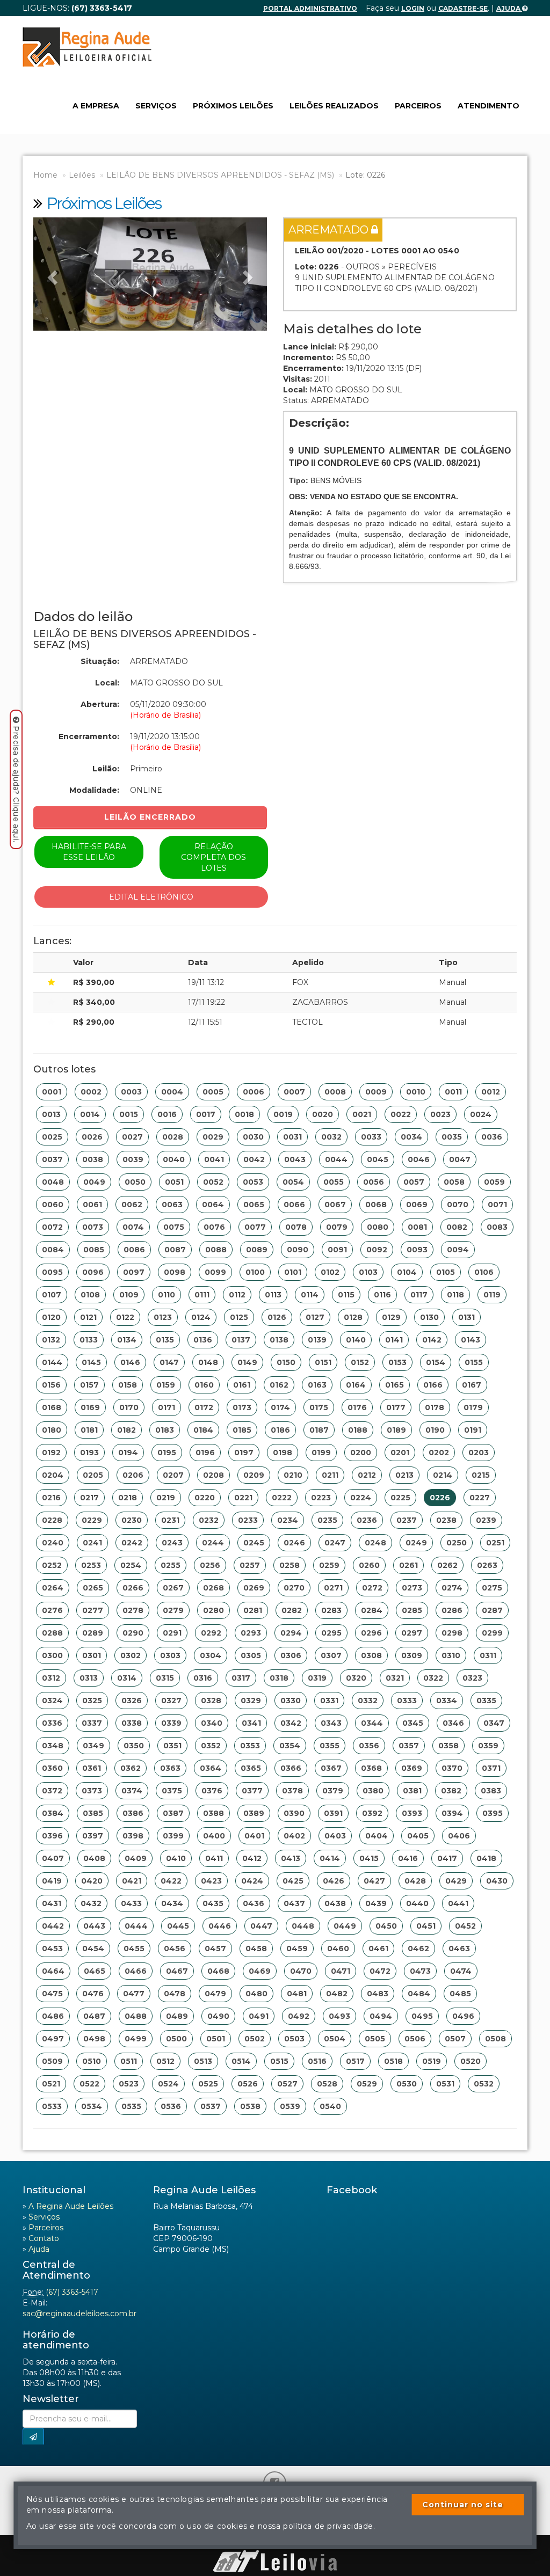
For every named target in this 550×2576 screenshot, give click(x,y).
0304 (211, 1655)
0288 (52, 1633)
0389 (254, 1813)
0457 (215, 1949)
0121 (88, 1317)
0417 (447, 1858)
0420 (92, 1881)
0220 (205, 1498)
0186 (280, 1430)
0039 (133, 1159)
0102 (330, 1272)
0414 (330, 1858)
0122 (125, 1317)
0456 (175, 1949)
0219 (166, 1498)
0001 (52, 1092)
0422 (171, 1881)
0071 (497, 1205)
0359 (488, 1746)
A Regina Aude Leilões (71, 2206)
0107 (52, 1295)
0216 (51, 1498)
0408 (94, 1858)
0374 (132, 1791)
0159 (166, 1385)
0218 (128, 1498)
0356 (369, 1746)
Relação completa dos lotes (214, 857)
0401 (254, 1836)
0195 (167, 1453)
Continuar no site (463, 2505)
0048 (53, 1182)
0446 (220, 1926)
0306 (291, 1655)
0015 (129, 1114)
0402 (294, 1836)
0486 (53, 2016)
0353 (250, 1746)
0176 (357, 1407)
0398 (133, 1836)
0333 (407, 1701)
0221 (243, 1498)
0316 (203, 1678)
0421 (132, 1881)
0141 (394, 1340)
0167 (472, 1385)
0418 (486, 1858)
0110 (167, 1295)
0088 (216, 1250)
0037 (52, 1159)
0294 (291, 1633)
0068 (376, 1205)
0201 (400, 1453)
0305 (251, 1655)
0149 (247, 1362)
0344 (372, 1723)
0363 (170, 1768)
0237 (407, 1520)
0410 (176, 1858)
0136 (203, 1340)
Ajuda (509, 8)
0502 (255, 2039)
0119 (492, 1295)
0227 (480, 1498)
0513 (203, 2061)
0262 (447, 1565)
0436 (254, 1903)
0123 (163, 1317)
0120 (51, 1317)
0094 (458, 1250)
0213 (404, 1475)
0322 (433, 1678)
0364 (211, 1768)
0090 (298, 1250)
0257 (250, 1565)
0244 (213, 1543)
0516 (317, 2061)
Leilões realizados (334, 106)
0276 (52, 1610)
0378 (292, 1791)
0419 (52, 1881)
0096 (93, 1272)
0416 (408, 1858)
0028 (173, 1137)
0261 (408, 1565)
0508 (495, 2039)
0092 (377, 1250)
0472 (380, 1971)
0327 (171, 1701)
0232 (209, 1520)
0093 (417, 1250)
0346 (453, 1723)
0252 (52, 1565)
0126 (277, 1317)
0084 (53, 1250)
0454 (93, 1949)
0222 (282, 1498)
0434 (172, 1903)
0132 (51, 1340)
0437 (294, 1903)
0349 (93, 1746)
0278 (133, 1610)
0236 (367, 1520)
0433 (131, 1903)
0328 (211, 1701)
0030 (253, 1137)
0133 (89, 1340)
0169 (90, 1407)
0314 (127, 1678)
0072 (52, 1227)
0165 (395, 1385)
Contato (44, 2238)
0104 (407, 1272)
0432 (91, 1903)
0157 (89, 1385)
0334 (447, 1701)
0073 (93, 1227)
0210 (293, 1475)
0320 (356, 1678)
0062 (132, 1205)
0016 (167, 1114)
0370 (452, 1768)
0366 (291, 1768)
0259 (329, 1565)
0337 (92, 1723)
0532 (484, 2084)
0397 (93, 1836)
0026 (92, 1137)
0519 (432, 2061)
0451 (426, 1926)
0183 (165, 1430)
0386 (133, 1813)
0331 (329, 1701)
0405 (418, 1836)
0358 (448, 1746)
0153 (397, 1362)
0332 (368, 1701)
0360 (52, 1768)
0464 (53, 1971)
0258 (290, 1565)
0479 (215, 1994)
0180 (52, 1430)
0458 (256, 1949)
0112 (237, 1295)
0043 (295, 1159)
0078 (296, 1227)
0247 (335, 1543)
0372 (52, 1791)
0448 (303, 1926)
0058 (454, 1182)
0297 (412, 1633)
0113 (273, 1295)
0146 (130, 1362)
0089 (257, 1250)
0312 (51, 1678)
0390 (294, 1813)
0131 (466, 1317)
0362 (131, 1768)
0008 (335, 1092)
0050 (135, 1182)
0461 (378, 1949)
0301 (92, 1655)
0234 (288, 1520)
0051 (174, 1182)
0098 (175, 1272)
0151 (323, 1362)
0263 (487, 1565)
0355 (330, 1746)
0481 (297, 1994)
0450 (386, 1926)
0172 (204, 1407)
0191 (473, 1430)
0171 (167, 1407)
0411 (214, 1858)
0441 (458, 1903)
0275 (492, 1588)
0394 (452, 1813)
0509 (52, 2061)
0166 (433, 1385)
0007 (294, 1092)
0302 (131, 1655)
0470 (301, 1971)
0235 (327, 1520)
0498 (94, 2039)
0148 (208, 1362)
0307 (331, 1655)
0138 (279, 1340)
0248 (375, 1543)
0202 (439, 1453)
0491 (259, 2016)
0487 (94, 2016)
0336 (52, 1723)
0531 (445, 2084)
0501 (216, 2039)
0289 (93, 1633)
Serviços (156, 106)
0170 (129, 1407)
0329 (251, 1701)
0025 (52, 1137)
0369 (412, 1768)
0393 (412, 1813)
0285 (412, 1610)
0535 (131, 2106)
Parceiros (418, 106)
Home (45, 175)
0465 (95, 1971)
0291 (172, 1633)
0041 (214, 1159)
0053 (253, 1182)
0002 (91, 1092)
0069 (417, 1205)
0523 (129, 2084)
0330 (291, 1701)
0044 (336, 1159)
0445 (178, 1926)
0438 (335, 1903)
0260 (369, 1565)
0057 (414, 1182)
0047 (460, 1159)
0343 (331, 1723)
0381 (412, 1791)
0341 (251, 1723)
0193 (89, 1453)
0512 (165, 2061)
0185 (242, 1430)
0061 (92, 1205)
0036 (492, 1137)
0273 (412, 1588)
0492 (299, 2016)
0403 (335, 1836)
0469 (260, 1971)
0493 (339, 2016)
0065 (254, 1205)
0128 (353, 1317)
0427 (374, 1881)
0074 (133, 1227)
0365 (251, 1768)
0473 (420, 1971)
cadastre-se (463, 8)
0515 (279, 2061)
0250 (457, 1543)
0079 (337, 1227)
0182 (126, 1430)
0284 (372, 1610)
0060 (53, 1205)
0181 (89, 1430)
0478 (175, 1994)
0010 (416, 1092)
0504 (335, 2039)
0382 (451, 1791)
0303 (170, 1655)
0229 (92, 1520)
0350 (134, 1746)
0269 (254, 1588)
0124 (201, 1317)
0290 (133, 1633)
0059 (494, 1182)
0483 (378, 1994)
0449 (345, 1926)
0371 (491, 1768)
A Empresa (96, 106)
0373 (92, 1791)
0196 (205, 1453)
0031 (292, 1137)
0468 (218, 1971)
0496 (463, 2016)
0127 (315, 1317)
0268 (214, 1588)
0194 (128, 1453)
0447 (261, 1926)
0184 (203, 1430)
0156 (51, 1385)
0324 (52, 1701)
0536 (171, 2106)
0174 (280, 1407)
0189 (396, 1430)
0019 (283, 1114)
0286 (452, 1610)
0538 (250, 2106)
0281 (253, 1610)
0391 (333, 1813)
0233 (248, 1520)
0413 (291, 1858)
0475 (52, 1994)
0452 (465, 1926)
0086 (134, 1250)
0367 (331, 1768)
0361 (92, 1768)
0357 (409, 1746)
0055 (334, 1182)
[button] (51, 274)
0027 (132, 1137)
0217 (89, 1498)
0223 (321, 1498)
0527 (287, 2084)
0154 (436, 1362)
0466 (136, 1971)
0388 (214, 1813)
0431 (52, 1903)
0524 (168, 2084)
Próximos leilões (233, 106)
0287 (492, 1610)
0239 (486, 1520)
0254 (131, 1565)
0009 (376, 1092)
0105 (446, 1272)
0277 (93, 1610)
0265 (93, 1588)
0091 (337, 1250)
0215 (481, 1475)
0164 (356, 1385)
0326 (132, 1701)
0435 (213, 1903)
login (413, 8)
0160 (204, 1385)
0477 (134, 1994)
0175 (319, 1407)
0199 (321, 1453)
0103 (368, 1272)
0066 (294, 1205)
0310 (451, 1655)
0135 (165, 1340)
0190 (435, 1430)
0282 (292, 1610)
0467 (177, 1971)
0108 (90, 1295)
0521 (51, 2084)
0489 (177, 2016)
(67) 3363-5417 (72, 2292)
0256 (210, 1565)
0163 (317, 1385)
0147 (169, 1362)
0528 (327, 2084)
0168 (52, 1407)
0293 (251, 1633)
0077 (255, 1227)
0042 (254, 1159)
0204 (53, 1475)
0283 (331, 1610)
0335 (486, 1701)
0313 (89, 1678)
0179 (473, 1407)
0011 (453, 1092)
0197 (244, 1453)
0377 (252, 1791)
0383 (491, 1791)
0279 (173, 1610)
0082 (457, 1227)
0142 (432, 1340)
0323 (472, 1678)
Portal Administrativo (310, 8)
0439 (376, 1903)
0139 (317, 1340)
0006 (254, 1092)
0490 (218, 2016)
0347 (494, 1723)
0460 (338, 1949)
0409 (136, 1858)
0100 (255, 1272)
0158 (128, 1385)
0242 (132, 1543)
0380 (373, 1791)
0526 (248, 2084)
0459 (297, 1949)
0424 (252, 1881)
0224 (361, 1498)
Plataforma (275, 2545)
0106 (484, 1272)
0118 (455, 1295)
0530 (407, 2084)
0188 (358, 1430)
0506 (415, 2039)
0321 (395, 1678)
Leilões (82, 175)
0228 (52, 1520)
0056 (374, 1182)
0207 (173, 1475)
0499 (136, 2039)
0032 (331, 1137)
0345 (413, 1723)
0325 (92, 1701)
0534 (92, 2106)
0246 (294, 1543)
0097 (134, 1272)
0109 (129, 1295)
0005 (213, 1092)
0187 (319, 1430)
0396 (52, 1836)
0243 (172, 1543)
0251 (495, 1543)
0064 (213, 1205)
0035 (452, 1137)
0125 (239, 1317)
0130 (429, 1317)
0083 (497, 1227)
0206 (133, 1475)
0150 (286, 1362)
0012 (491, 1092)
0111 (202, 1295)
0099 (215, 1272)
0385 (93, 1813)
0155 (474, 1362)
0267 (173, 1588)
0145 (91, 1362)
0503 (294, 2039)
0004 (172, 1092)
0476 (93, 1994)
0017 (206, 1114)
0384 (53, 1813)
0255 (171, 1565)
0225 (400, 1498)
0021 (362, 1114)
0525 (208, 2084)
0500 (176, 2039)
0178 (435, 1407)
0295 (331, 1633)
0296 (371, 1633)
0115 (346, 1295)
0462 (418, 1949)
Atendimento (489, 106)
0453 (52, 1949)
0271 (333, 1588)
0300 (52, 1655)
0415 (369, 1858)
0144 (52, 1362)
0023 (440, 1114)
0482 (337, 1994)
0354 (290, 1746)
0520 (471, 2061)
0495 (422, 2016)
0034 (411, 1137)
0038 (93, 1159)
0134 (127, 1340)
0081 (417, 1227)
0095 (52, 1272)
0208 (214, 1475)
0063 (172, 1205)
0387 (173, 1813)
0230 (132, 1520)
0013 (51, 1114)
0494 (381, 2016)
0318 (279, 1678)
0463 (459, 1949)
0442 (53, 1926)
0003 (131, 1092)
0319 (317, 1678)
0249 (416, 1543)
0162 (279, 1385)
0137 (241, 1340)
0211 (330, 1475)
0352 (211, 1746)
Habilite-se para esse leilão (89, 852)
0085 (94, 1250)
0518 (393, 2061)
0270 (294, 1588)
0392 (372, 1813)
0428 (415, 1881)
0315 (165, 1678)
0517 (355, 2061)
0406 (459, 1836)
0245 (254, 1543)
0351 (172, 1746)
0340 (212, 1723)
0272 (372, 1588)
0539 (290, 2106)
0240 (53, 1543)
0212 (367, 1475)
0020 (323, 1114)
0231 (170, 1520)
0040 (174, 1159)
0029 (213, 1137)
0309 (412, 1655)
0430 (497, 1881)
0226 (440, 1498)
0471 (341, 1971)
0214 (443, 1475)
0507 (455, 2039)
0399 (173, 1836)
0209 (254, 1475)
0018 (244, 1114)
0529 (367, 2084)
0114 (310, 1295)
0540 (330, 2106)
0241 (92, 1543)
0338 (132, 1723)
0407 (53, 1858)
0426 (334, 1881)
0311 (488, 1655)
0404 (377, 1836)
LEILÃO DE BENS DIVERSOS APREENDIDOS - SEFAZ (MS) (220, 175)
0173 (242, 1407)
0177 (396, 1407)
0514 (241, 2061)
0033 (371, 1137)
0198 (283, 1453)
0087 (175, 1250)
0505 (375, 2039)
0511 (129, 2061)
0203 (479, 1453)
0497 (53, 2039)
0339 (171, 1723)
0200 (361, 1453)
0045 (378, 1159)
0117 (419, 1295)
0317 (241, 1678)
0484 (419, 1994)
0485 (460, 1994)
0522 (89, 2084)
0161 (242, 1385)
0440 (417, 1903)
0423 (211, 1881)
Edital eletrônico (151, 897)
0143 (471, 1340)
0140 (356, 1340)
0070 (458, 1205)
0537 (211, 2106)
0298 (452, 1633)
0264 (53, 1588)
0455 (134, 1949)
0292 (211, 1633)
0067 (335, 1205)
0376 (212, 1791)
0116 (382, 1295)
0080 (378, 1227)
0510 (92, 2061)
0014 (90, 1114)
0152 (360, 1362)
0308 (371, 1655)
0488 (136, 2016)
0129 (391, 1317)
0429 (456, 1881)
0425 (293, 1881)
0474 (461, 1971)
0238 (446, 1520)
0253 (91, 1565)
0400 (214, 1836)
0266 (133, 1588)
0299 (492, 1633)
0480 (256, 1994)
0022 (401, 1114)
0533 (52, 2106)
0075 (174, 1227)
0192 (51, 1453)
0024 (481, 1114)
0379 (333, 1791)
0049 (94, 1182)
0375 (172, 1791)
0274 (452, 1588)
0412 (252, 1858)
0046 (419, 1159)
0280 (214, 1610)
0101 (293, 1272)
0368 (371, 1768)
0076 (214, 1227)
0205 (93, 1475)
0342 (291, 1723)
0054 (293, 1182)
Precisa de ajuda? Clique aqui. (16, 784)
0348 (53, 1746)
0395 (493, 1813)
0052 (213, 1182)
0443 (94, 1926)
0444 (136, 1926)
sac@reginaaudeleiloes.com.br (79, 2314)
